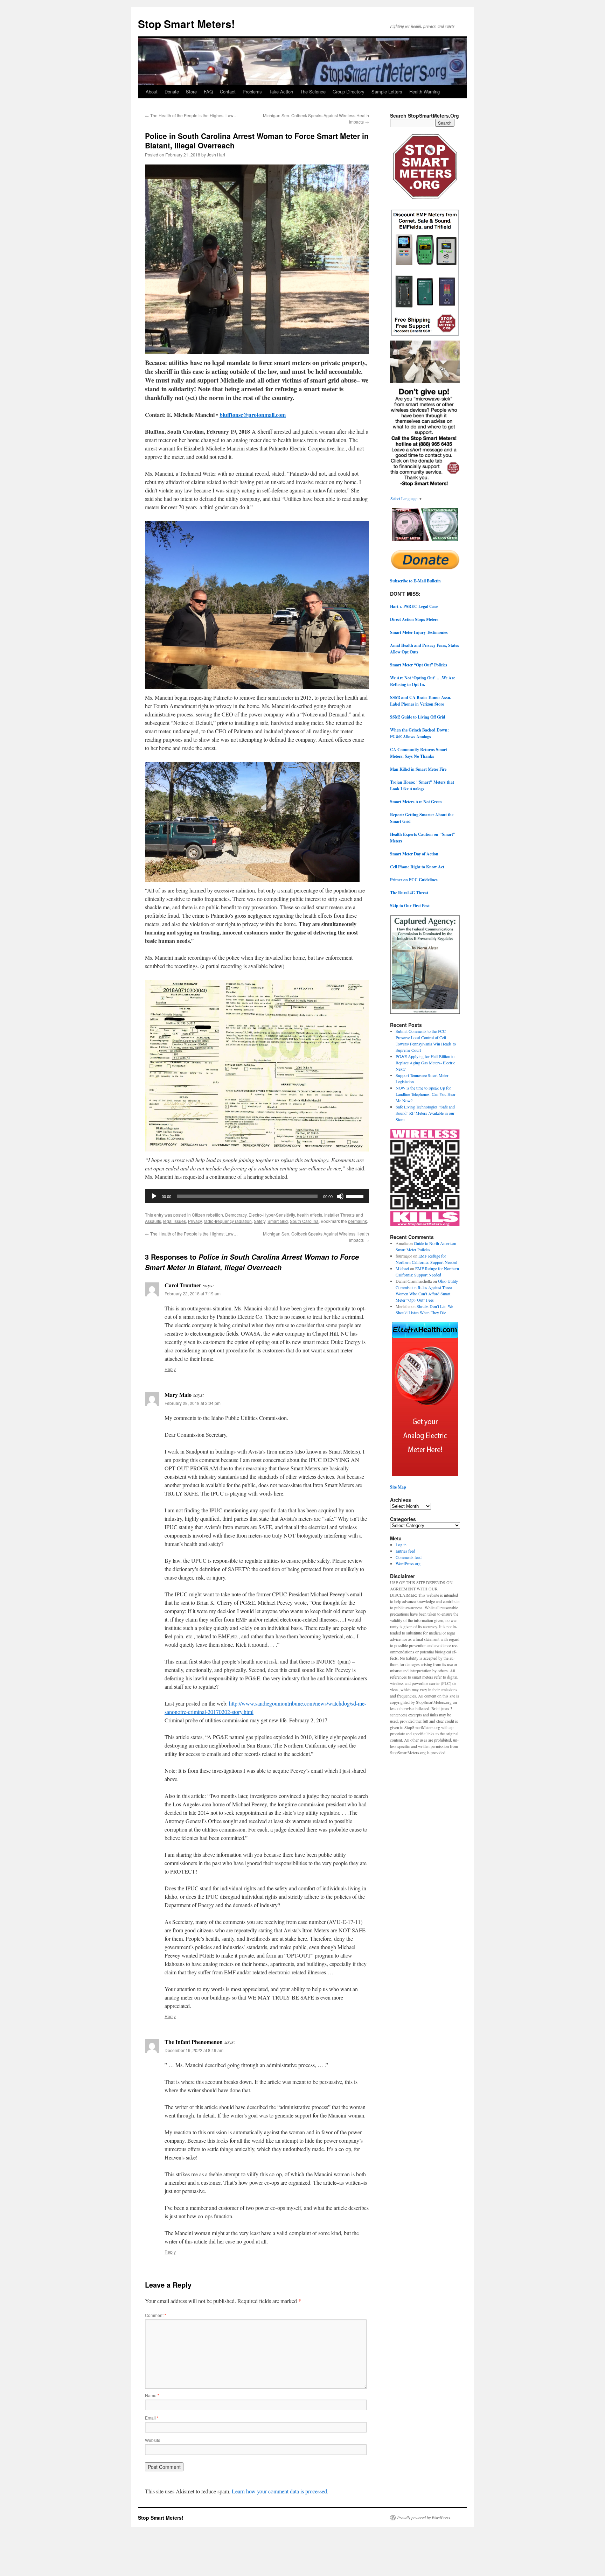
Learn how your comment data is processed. (280, 2491)
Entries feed (405, 1551)
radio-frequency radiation (228, 1221)
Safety (260, 1221)
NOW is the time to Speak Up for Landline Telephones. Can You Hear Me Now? (426, 1094)
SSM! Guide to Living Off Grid (418, 717)
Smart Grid (278, 1221)
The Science (313, 92)
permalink (357, 1221)
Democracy (236, 1215)
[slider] (356, 1196)
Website (153, 2440)
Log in (401, 1545)
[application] (257, 1196)
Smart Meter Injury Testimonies (419, 632)
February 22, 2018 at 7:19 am (193, 1293)
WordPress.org (408, 1563)
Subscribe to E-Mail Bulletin (415, 581)
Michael (402, 1268)
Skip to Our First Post (410, 906)
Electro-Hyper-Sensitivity (272, 1215)
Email (152, 2418)
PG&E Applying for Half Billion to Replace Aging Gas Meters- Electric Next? (425, 1063)
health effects (310, 1215)
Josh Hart (216, 155)
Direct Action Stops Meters (414, 619)
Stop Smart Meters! (186, 24)
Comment (156, 2315)
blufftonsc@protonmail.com (253, 415)
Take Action (281, 92)
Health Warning (425, 92)
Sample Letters (387, 92)
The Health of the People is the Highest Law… (191, 115)
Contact (228, 92)
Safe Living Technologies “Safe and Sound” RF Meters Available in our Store (425, 1113)
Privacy (195, 1221)
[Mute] (340, 1196)
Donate (172, 92)
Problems (252, 92)
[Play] (154, 1196)
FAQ (208, 92)
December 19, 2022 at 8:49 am (194, 2050)
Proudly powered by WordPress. (424, 2518)
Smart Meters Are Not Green (416, 802)
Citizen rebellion (207, 1215)
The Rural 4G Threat (409, 893)
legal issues (175, 1221)
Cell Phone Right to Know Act (417, 867)
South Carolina (304, 1221)
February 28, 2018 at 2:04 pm (193, 1403)
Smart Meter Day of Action (414, 854)
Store (191, 92)
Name (152, 2395)
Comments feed (409, 1557)
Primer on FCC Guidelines (414, 880)
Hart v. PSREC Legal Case (414, 606)
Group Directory (349, 92)
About (152, 92)
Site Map (398, 1487)
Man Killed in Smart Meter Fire (418, 769)
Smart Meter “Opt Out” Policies (419, 665)
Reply (170, 1369)
